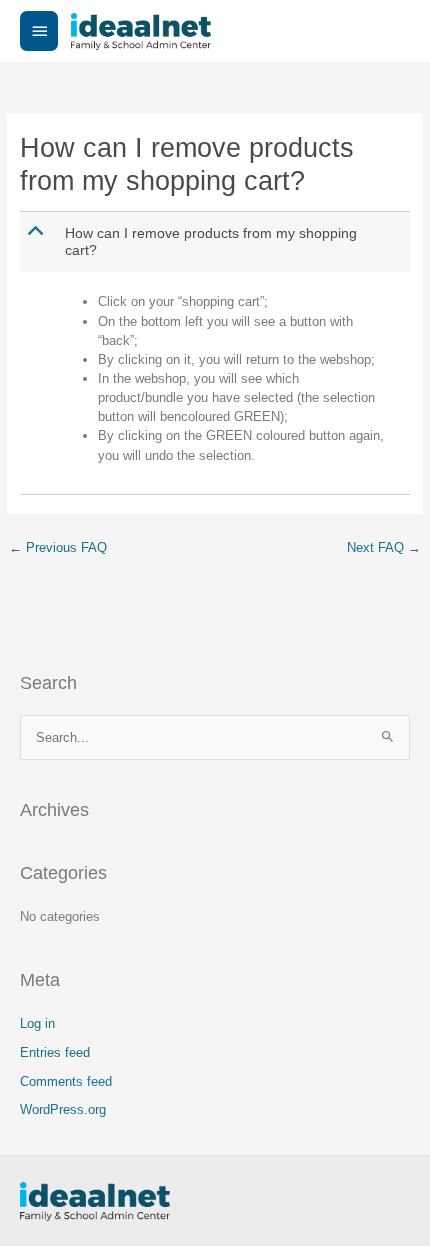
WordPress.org (63, 1109)
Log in (37, 1023)
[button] (217, 242)
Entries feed (55, 1052)
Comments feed (66, 1081)
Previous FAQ (58, 547)
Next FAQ (384, 547)
